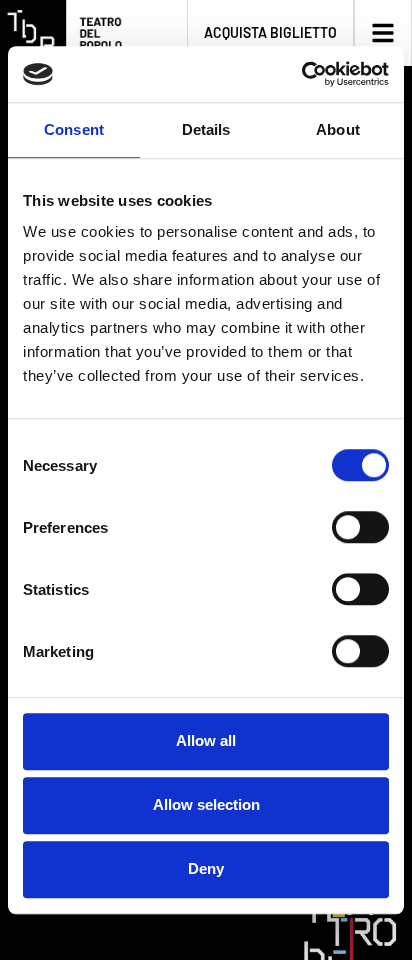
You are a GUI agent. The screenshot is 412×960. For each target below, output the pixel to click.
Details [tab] (206, 129)
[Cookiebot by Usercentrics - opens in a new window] (301, 74)
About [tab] (338, 129)
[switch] (360, 527)
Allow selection (206, 804)
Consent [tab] (74, 129)
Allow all (206, 740)
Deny (206, 868)
